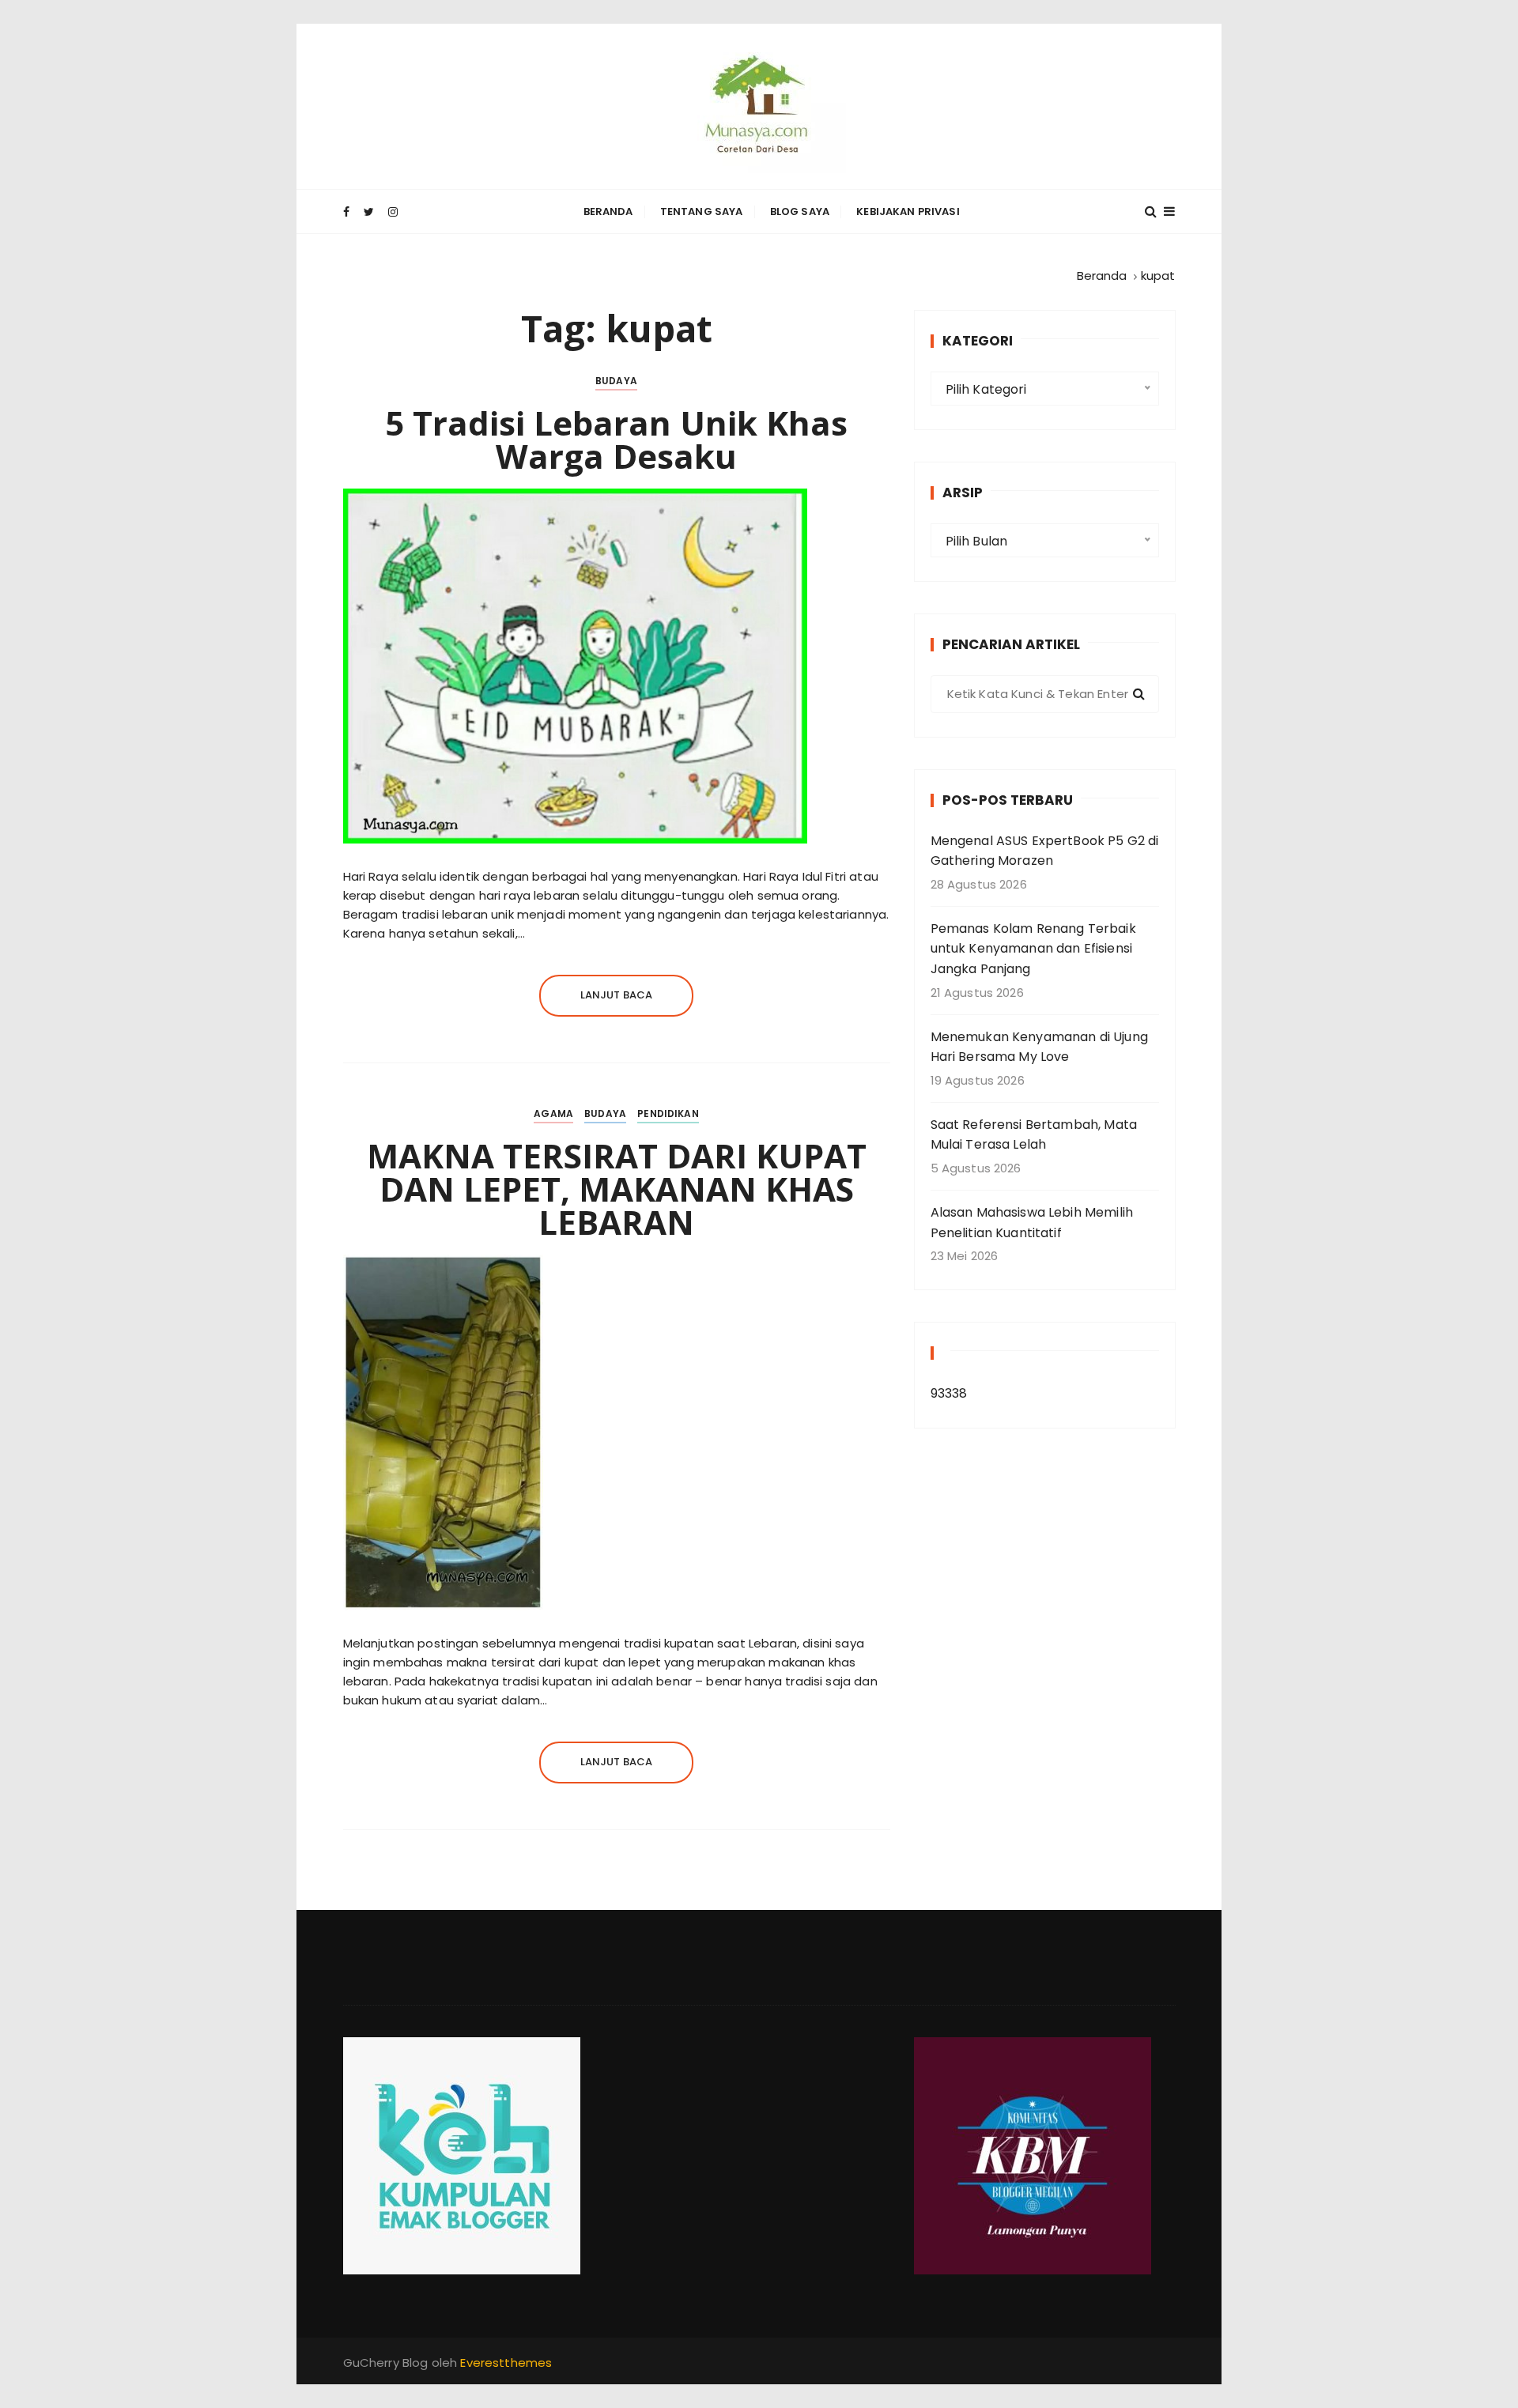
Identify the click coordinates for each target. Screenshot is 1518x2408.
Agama (553, 1113)
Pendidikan (668, 1113)
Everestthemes (506, 2363)
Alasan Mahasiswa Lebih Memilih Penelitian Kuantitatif (1032, 1223)
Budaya (616, 381)
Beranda (608, 211)
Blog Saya (800, 211)
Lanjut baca (617, 995)
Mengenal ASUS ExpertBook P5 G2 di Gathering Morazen (1045, 851)
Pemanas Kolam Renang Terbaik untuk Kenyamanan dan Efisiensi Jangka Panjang (1033, 949)
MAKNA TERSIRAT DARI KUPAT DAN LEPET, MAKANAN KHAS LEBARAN (617, 1189)
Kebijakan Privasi (908, 211)
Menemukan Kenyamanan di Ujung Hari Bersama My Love (1039, 1047)
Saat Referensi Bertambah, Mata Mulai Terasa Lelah (1034, 1135)
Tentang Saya (702, 211)
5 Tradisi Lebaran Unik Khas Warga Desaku (616, 439)
